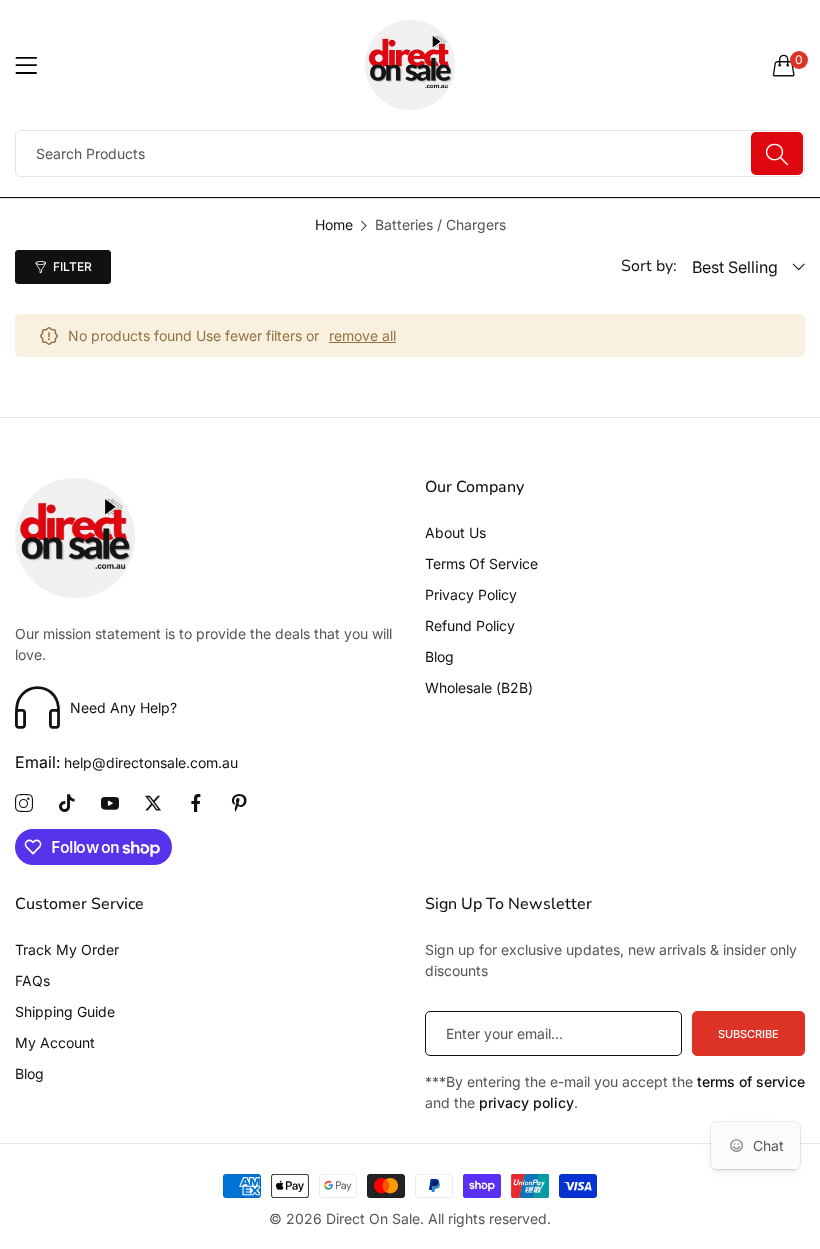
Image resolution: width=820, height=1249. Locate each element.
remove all (362, 335)
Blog (439, 656)
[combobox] (410, 153)
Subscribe (748, 1034)
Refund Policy (470, 625)
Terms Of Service (481, 563)
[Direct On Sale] (410, 65)
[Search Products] (777, 153)
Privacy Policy (471, 594)
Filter (72, 266)
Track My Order (67, 949)
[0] (784, 65)
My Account (55, 1042)
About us (455, 532)
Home (334, 224)
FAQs (32, 980)
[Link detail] (24, 804)
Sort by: (649, 266)
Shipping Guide (65, 1011)
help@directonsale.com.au (126, 762)
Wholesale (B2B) (479, 687)
